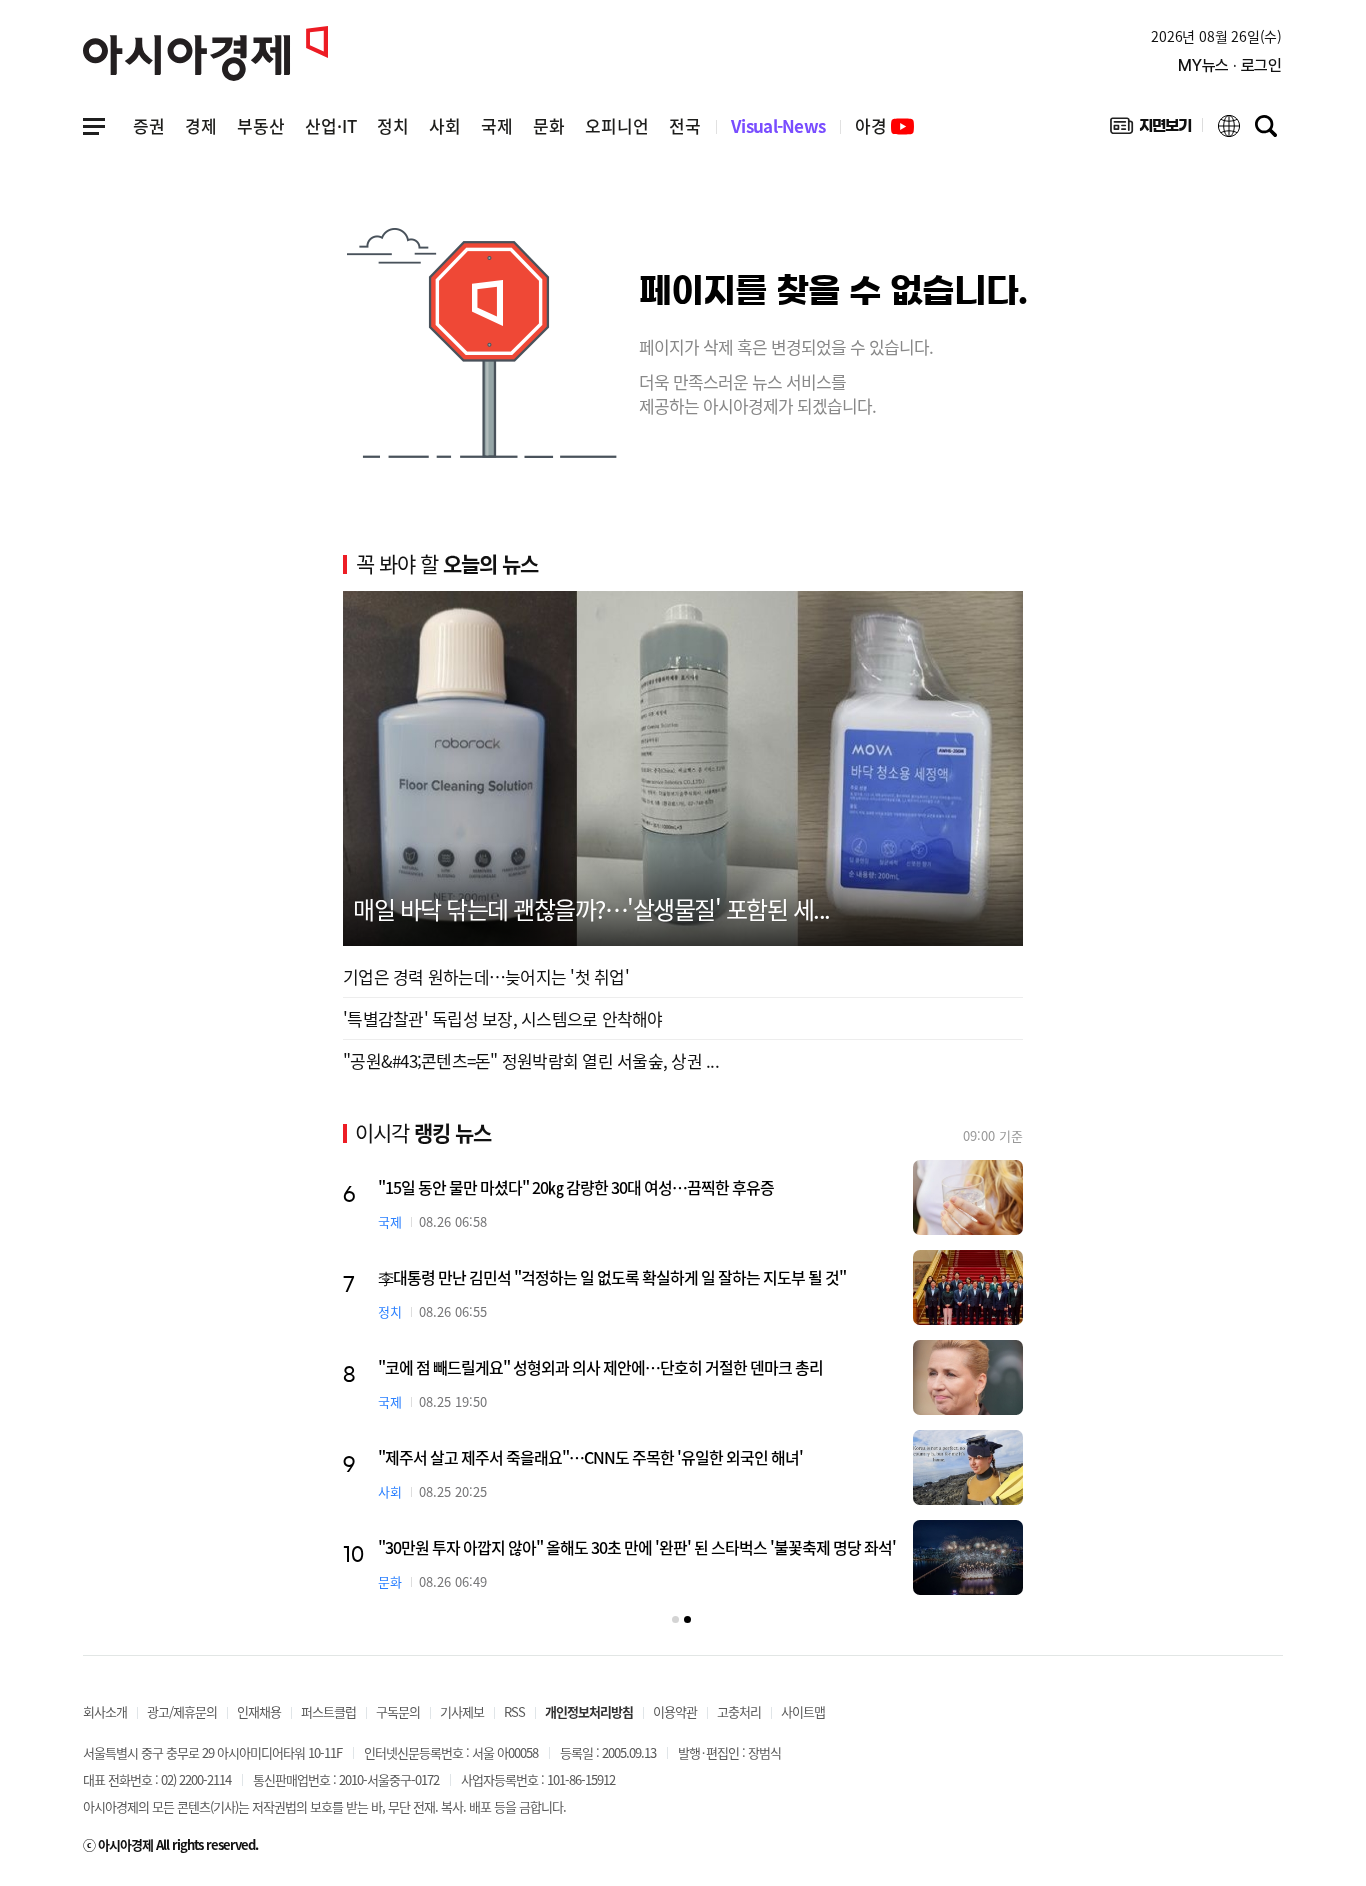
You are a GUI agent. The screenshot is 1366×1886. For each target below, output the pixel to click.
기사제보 (462, 1711)
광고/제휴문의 (182, 1711)
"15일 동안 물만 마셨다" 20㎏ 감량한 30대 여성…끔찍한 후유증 (576, 1187)
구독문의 (398, 1711)
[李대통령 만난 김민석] (968, 1287)
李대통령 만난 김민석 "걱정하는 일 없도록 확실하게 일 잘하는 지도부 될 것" (612, 1277)
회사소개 (105, 1711)
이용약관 (675, 1711)
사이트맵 (803, 1711)
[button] (675, 1619)
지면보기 (1150, 130)
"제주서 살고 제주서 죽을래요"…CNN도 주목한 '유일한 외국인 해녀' (590, 1457)
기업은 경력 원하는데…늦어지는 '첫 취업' (486, 976)
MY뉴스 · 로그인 (1230, 65)
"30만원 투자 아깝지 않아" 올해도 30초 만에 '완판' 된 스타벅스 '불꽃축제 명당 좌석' (637, 1547)
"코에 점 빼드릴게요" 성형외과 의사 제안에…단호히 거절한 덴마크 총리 (600, 1367)
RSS (514, 1711)
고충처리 (739, 1711)
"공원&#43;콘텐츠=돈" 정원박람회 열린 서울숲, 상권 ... (531, 1060)
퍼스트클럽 (328, 1711)
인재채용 (259, 1711)
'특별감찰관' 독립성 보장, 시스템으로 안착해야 (503, 1018)
